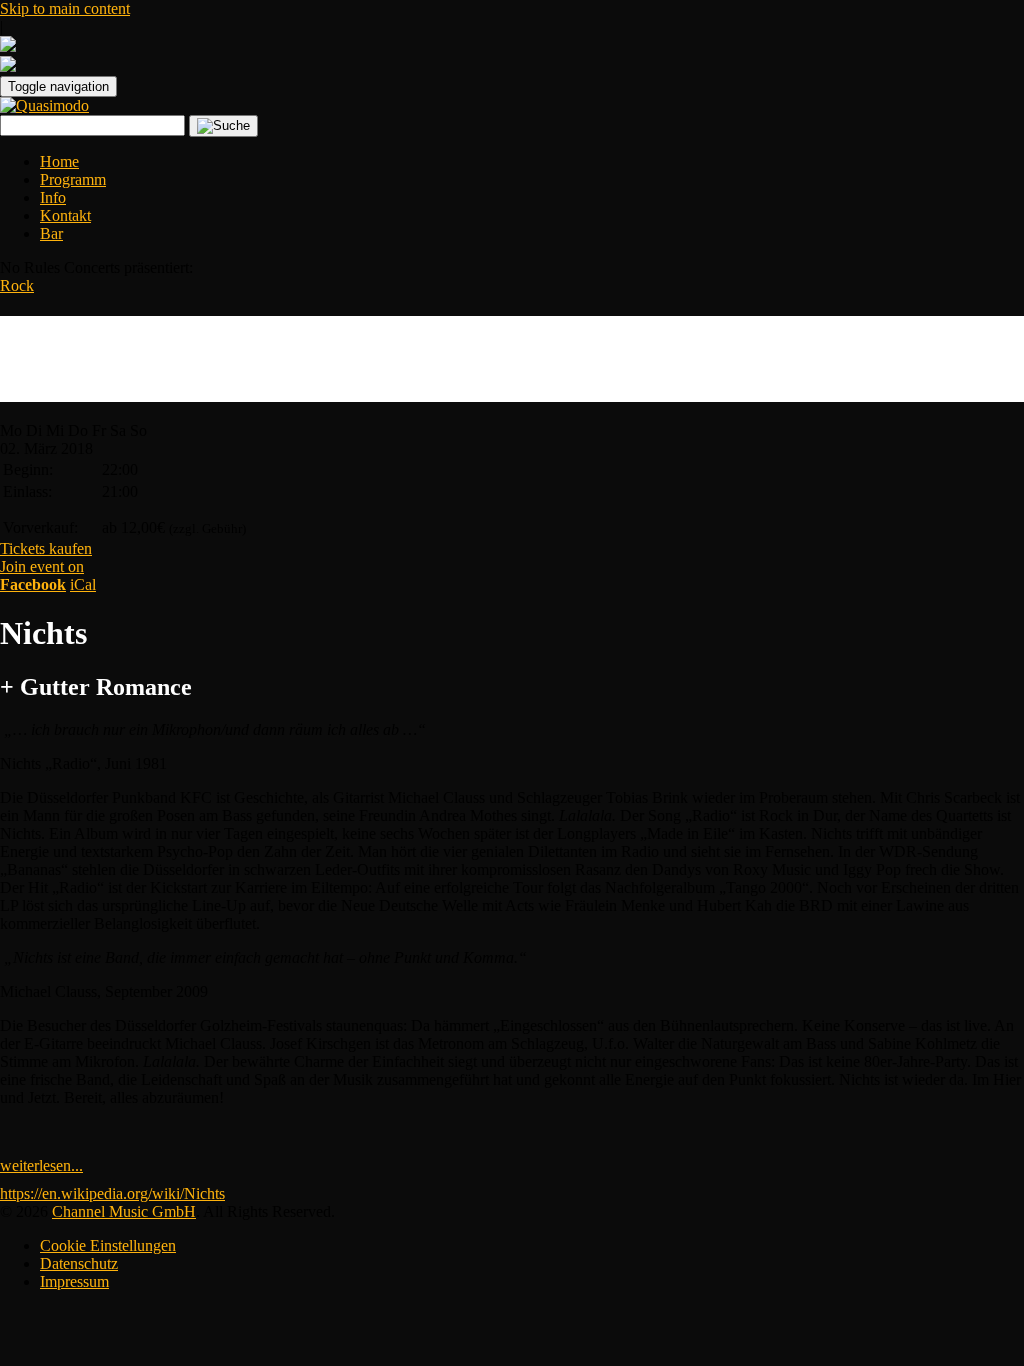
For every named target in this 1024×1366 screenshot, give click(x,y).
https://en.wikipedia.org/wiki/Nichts (112, 1193)
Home (59, 161)
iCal (83, 584)
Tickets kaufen (46, 548)
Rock (17, 285)
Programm (73, 179)
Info (53, 197)
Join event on (42, 575)
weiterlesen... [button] (41, 1165)
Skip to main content (65, 8)
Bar (51, 233)
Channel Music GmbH (124, 1211)
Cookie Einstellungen (108, 1245)
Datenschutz (79, 1263)
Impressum (74, 1281)
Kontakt (65, 215)
